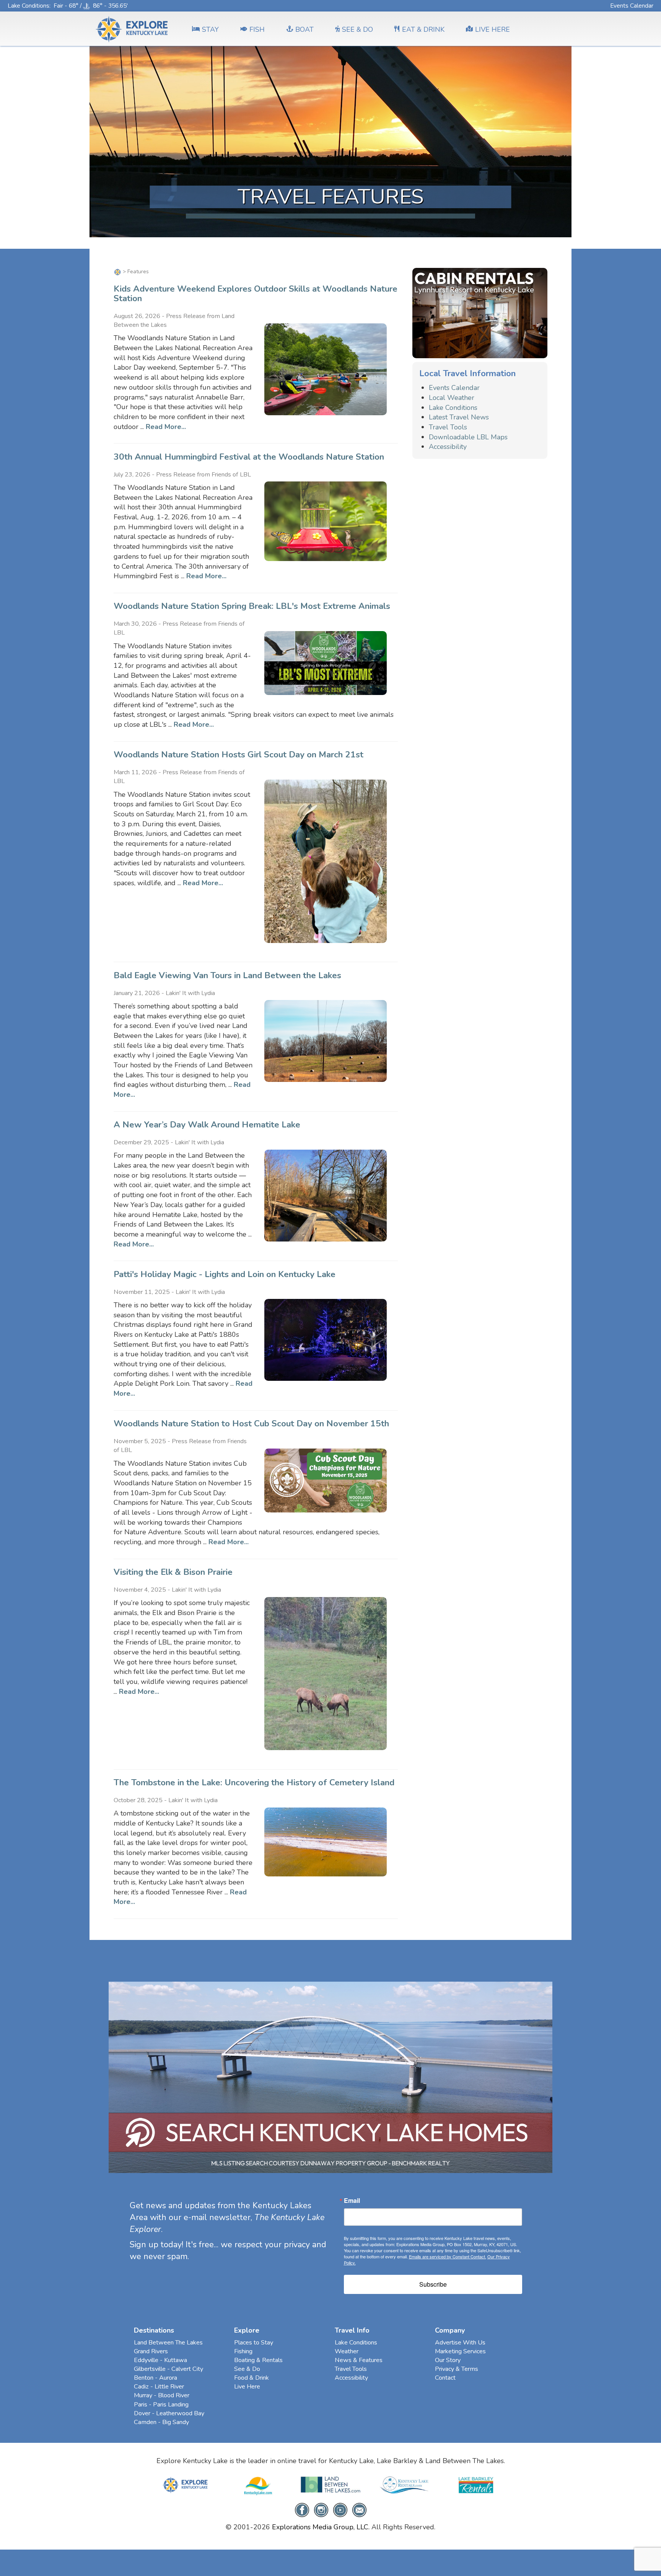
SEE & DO (357, 29)
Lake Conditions (28, 6)
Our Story (448, 2360)
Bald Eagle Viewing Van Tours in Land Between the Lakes (227, 975)
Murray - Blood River (162, 2395)
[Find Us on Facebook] (302, 2509)
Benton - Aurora (155, 2378)
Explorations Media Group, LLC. (321, 2527)
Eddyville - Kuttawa (160, 2360)
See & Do (247, 2369)
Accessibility (448, 447)
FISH (257, 29)
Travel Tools (448, 427)
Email (352, 2201)
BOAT (304, 29)
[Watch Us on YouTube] (340, 2509)
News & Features (359, 2360)
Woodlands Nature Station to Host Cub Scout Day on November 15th (251, 1423)
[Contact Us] (359, 2509)
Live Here (247, 2387)
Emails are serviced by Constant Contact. (448, 2256)
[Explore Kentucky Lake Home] (117, 272)
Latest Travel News (459, 417)
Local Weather (452, 398)
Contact (445, 2378)
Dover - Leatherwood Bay (169, 2413)
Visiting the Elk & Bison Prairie (173, 1572)
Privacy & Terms (457, 2369)
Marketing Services (460, 2351)
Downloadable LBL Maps (468, 437)
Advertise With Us (460, 2343)
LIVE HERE (492, 29)
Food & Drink (252, 2378)
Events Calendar (632, 6)
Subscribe (433, 2284)
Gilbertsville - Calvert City (169, 2369)
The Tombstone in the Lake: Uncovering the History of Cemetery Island (254, 1782)
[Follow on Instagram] (321, 2509)
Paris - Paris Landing (161, 2405)
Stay (210, 29)
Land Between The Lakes (168, 2343)
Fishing (243, 2351)
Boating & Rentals (258, 2360)
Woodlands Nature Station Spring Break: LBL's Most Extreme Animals (252, 606)
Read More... (166, 427)
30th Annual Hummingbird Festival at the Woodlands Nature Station (249, 457)
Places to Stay (254, 2343)
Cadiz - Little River (159, 2387)
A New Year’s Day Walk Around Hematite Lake (207, 1125)
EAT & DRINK (423, 29)
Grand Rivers (151, 2351)
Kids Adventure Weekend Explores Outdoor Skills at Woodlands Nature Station (256, 294)
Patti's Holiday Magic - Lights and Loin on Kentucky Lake (225, 1274)
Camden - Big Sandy (161, 2422)
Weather (347, 2351)
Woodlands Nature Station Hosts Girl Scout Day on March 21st (239, 755)
